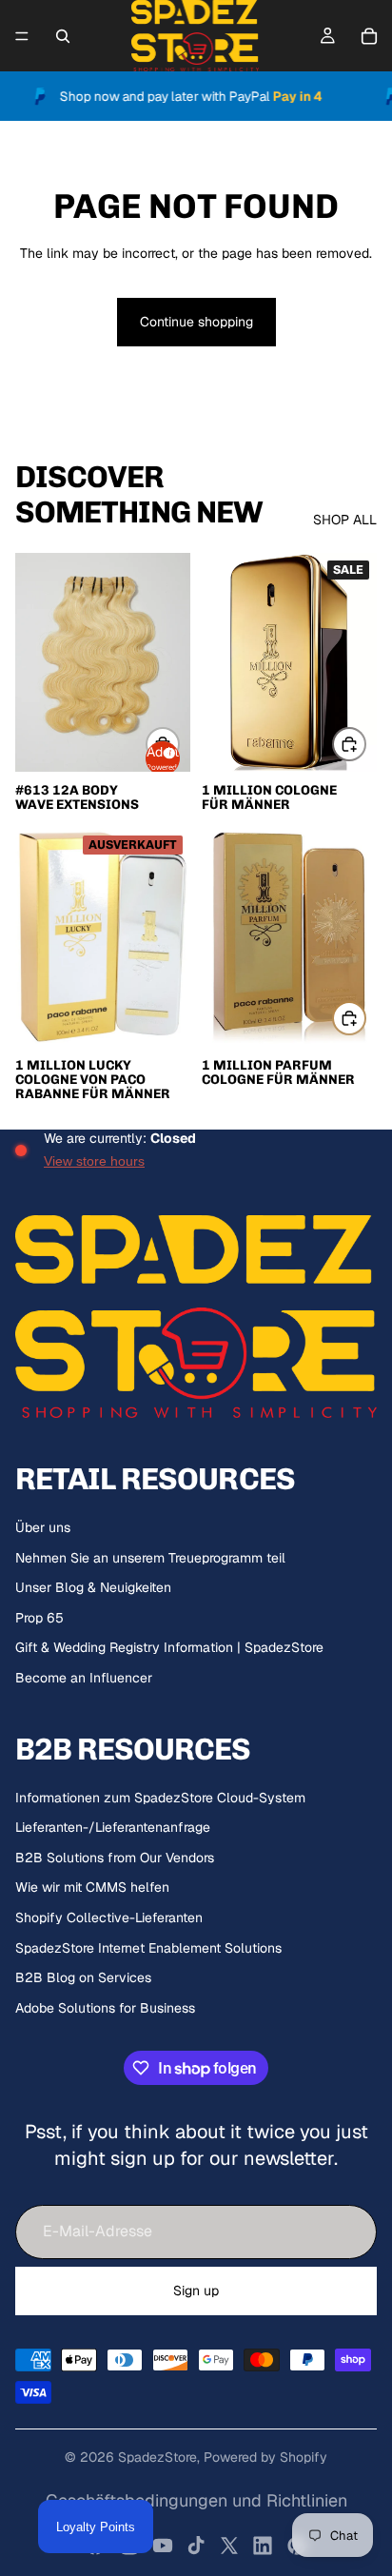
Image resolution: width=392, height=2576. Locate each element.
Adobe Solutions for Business (105, 2008)
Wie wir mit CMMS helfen (92, 1887)
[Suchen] (63, 36)
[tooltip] (167, 750)
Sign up (196, 2291)
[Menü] (22, 36)
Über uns (43, 1527)
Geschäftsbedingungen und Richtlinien (196, 2500)
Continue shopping (196, 322)
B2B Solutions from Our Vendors (115, 1858)
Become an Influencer (84, 1678)
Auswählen (365, 743)
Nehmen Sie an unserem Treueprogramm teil (150, 1558)
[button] (163, 758)
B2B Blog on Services (83, 1977)
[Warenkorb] (369, 36)
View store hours (94, 1161)
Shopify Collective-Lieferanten (109, 1917)
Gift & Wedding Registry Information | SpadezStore (169, 1647)
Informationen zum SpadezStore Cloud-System (160, 1798)
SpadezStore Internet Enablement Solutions (148, 1948)
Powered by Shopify (265, 2457)
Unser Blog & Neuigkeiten (93, 1587)
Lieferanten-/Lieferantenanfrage (113, 1827)
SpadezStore (157, 2457)
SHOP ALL (345, 520)
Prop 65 (39, 1618)
